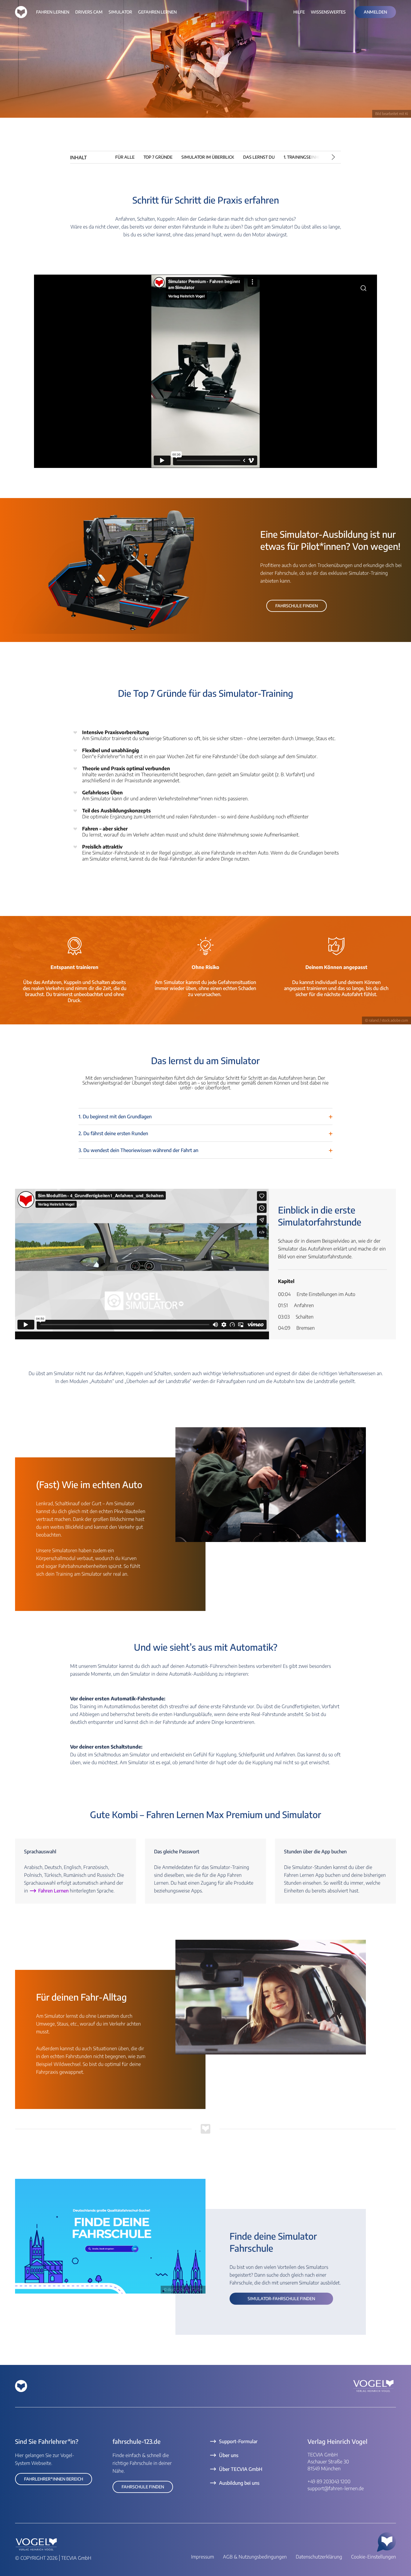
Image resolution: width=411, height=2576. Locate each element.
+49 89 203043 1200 (329, 2481)
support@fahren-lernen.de (336, 2488)
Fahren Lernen (54, 1891)
